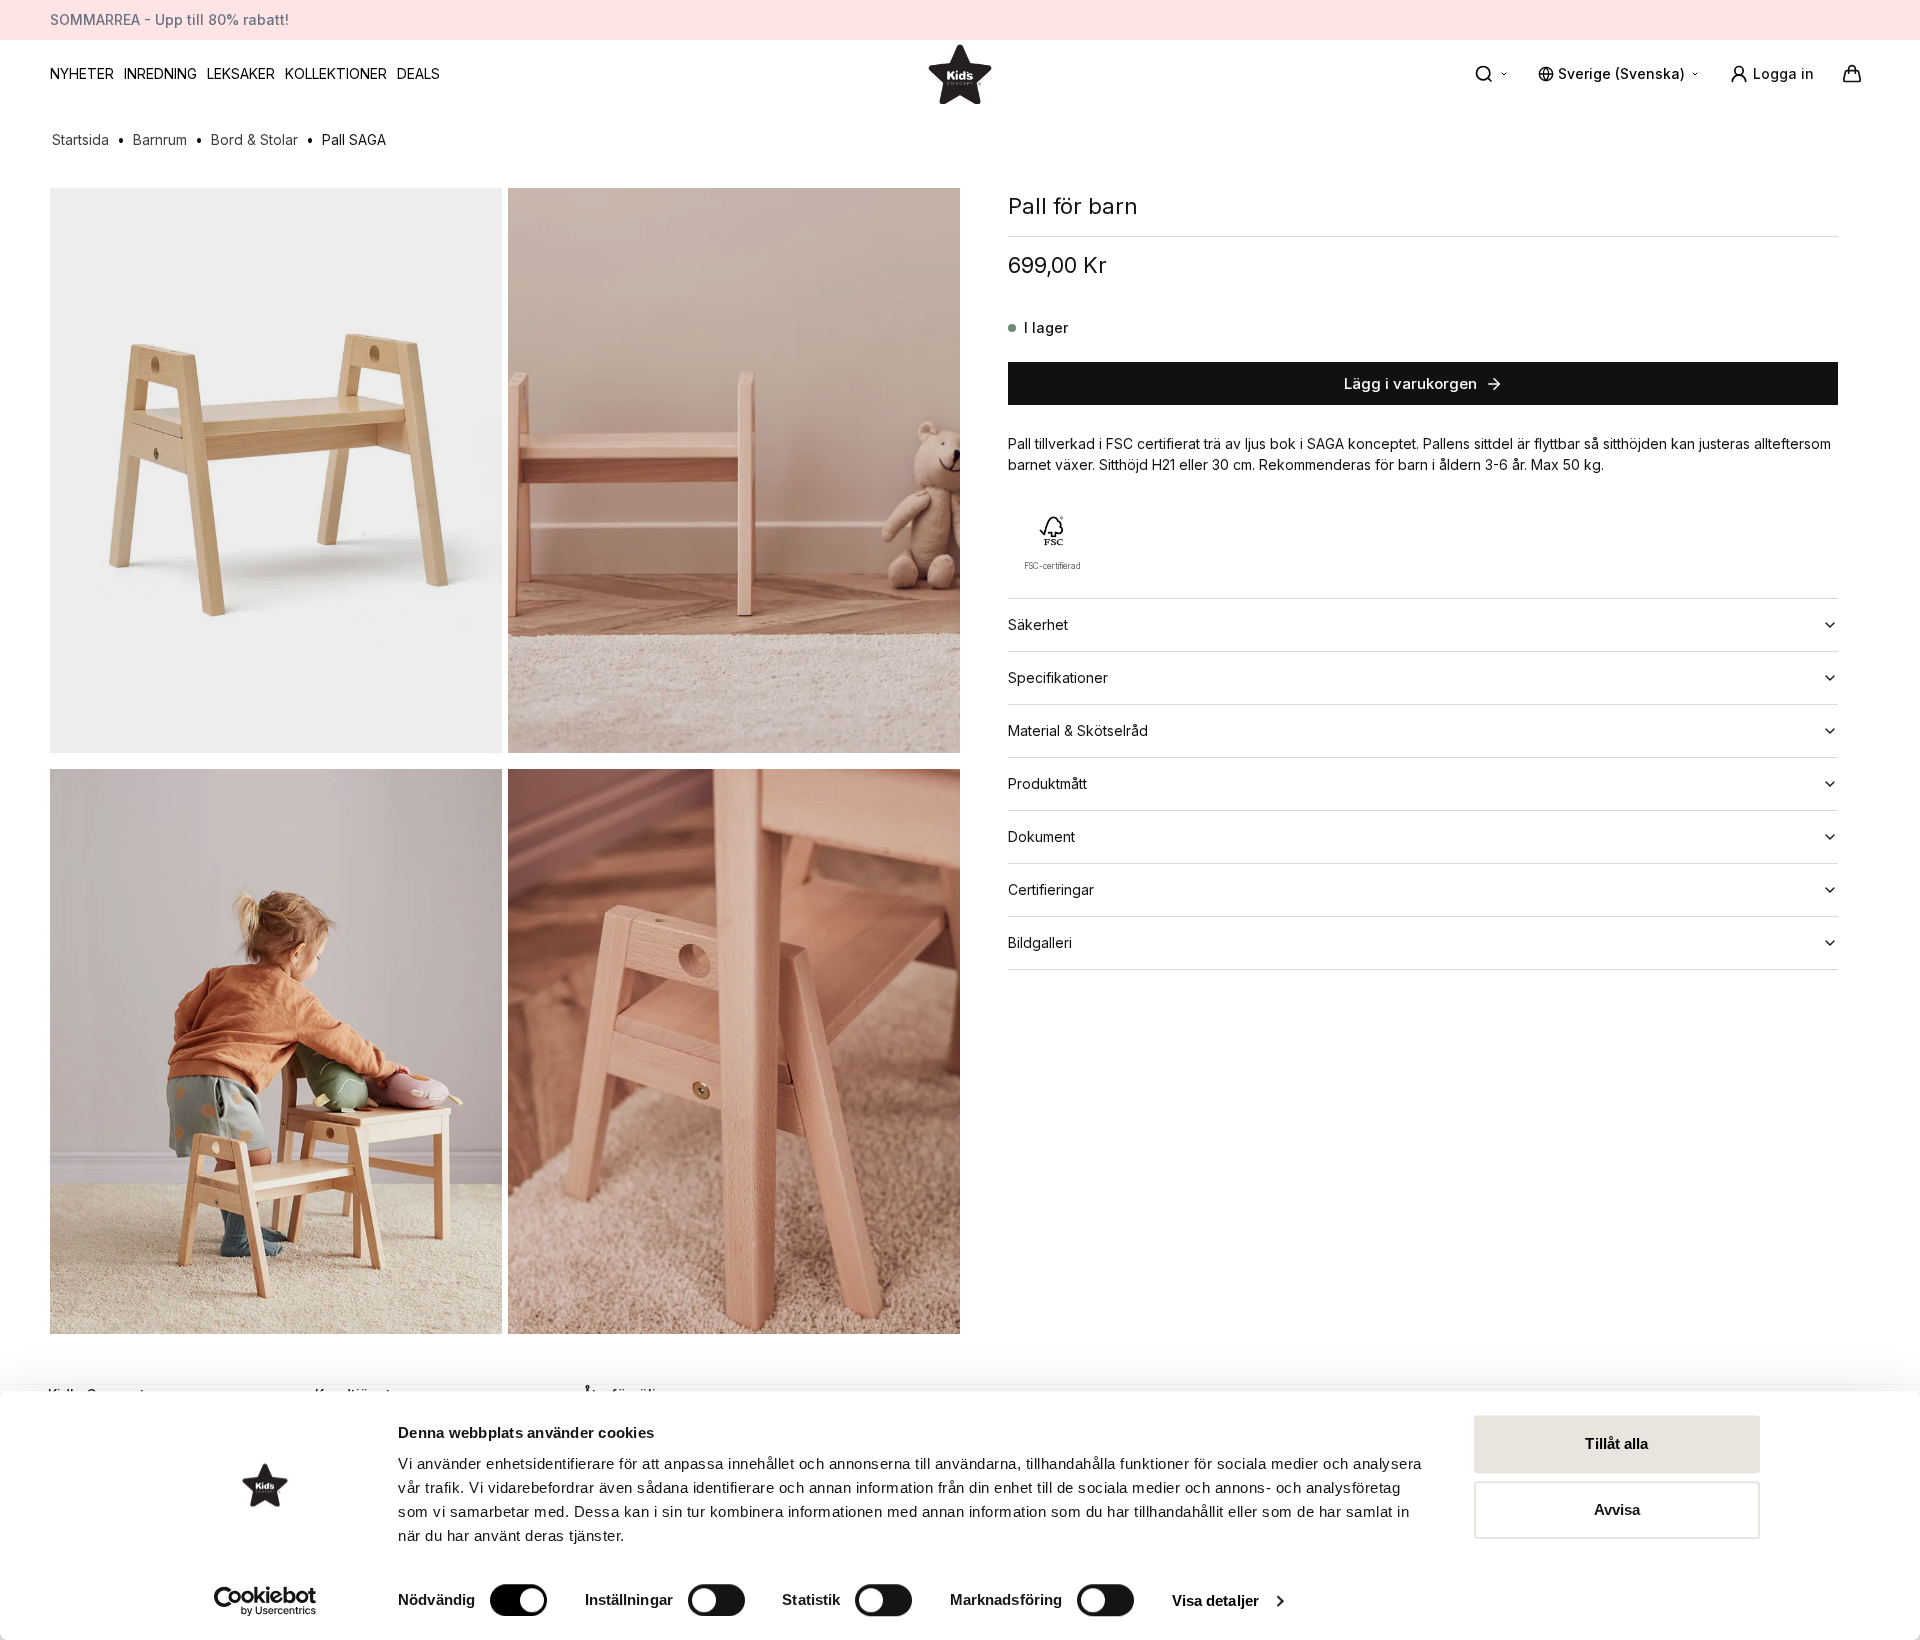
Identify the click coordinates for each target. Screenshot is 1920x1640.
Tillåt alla (1616, 1443)
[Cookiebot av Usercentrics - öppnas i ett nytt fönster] (265, 1601)
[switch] (716, 1600)
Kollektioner (336, 73)
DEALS (418, 73)
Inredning (160, 73)
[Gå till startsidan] (960, 73)
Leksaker (241, 73)
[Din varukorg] (1852, 74)
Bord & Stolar (254, 139)
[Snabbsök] (1492, 74)
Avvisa (1617, 1509)
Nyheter (82, 73)
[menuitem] (82, 74)
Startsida (80, 139)
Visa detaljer (1215, 1600)
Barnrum (160, 139)
